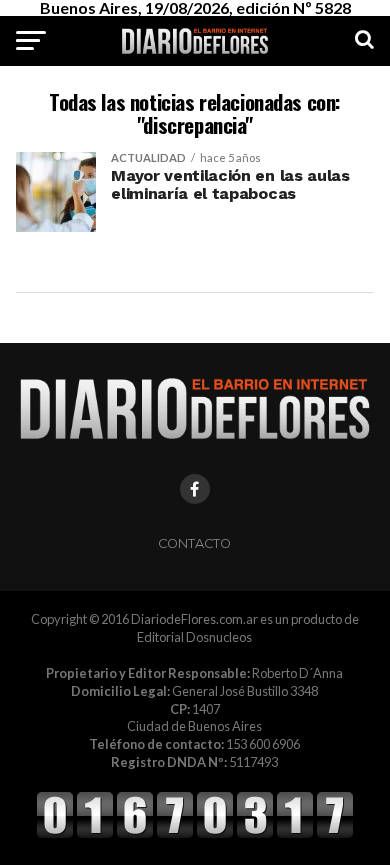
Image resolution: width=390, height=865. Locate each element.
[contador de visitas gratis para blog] (195, 835)
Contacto (194, 543)
